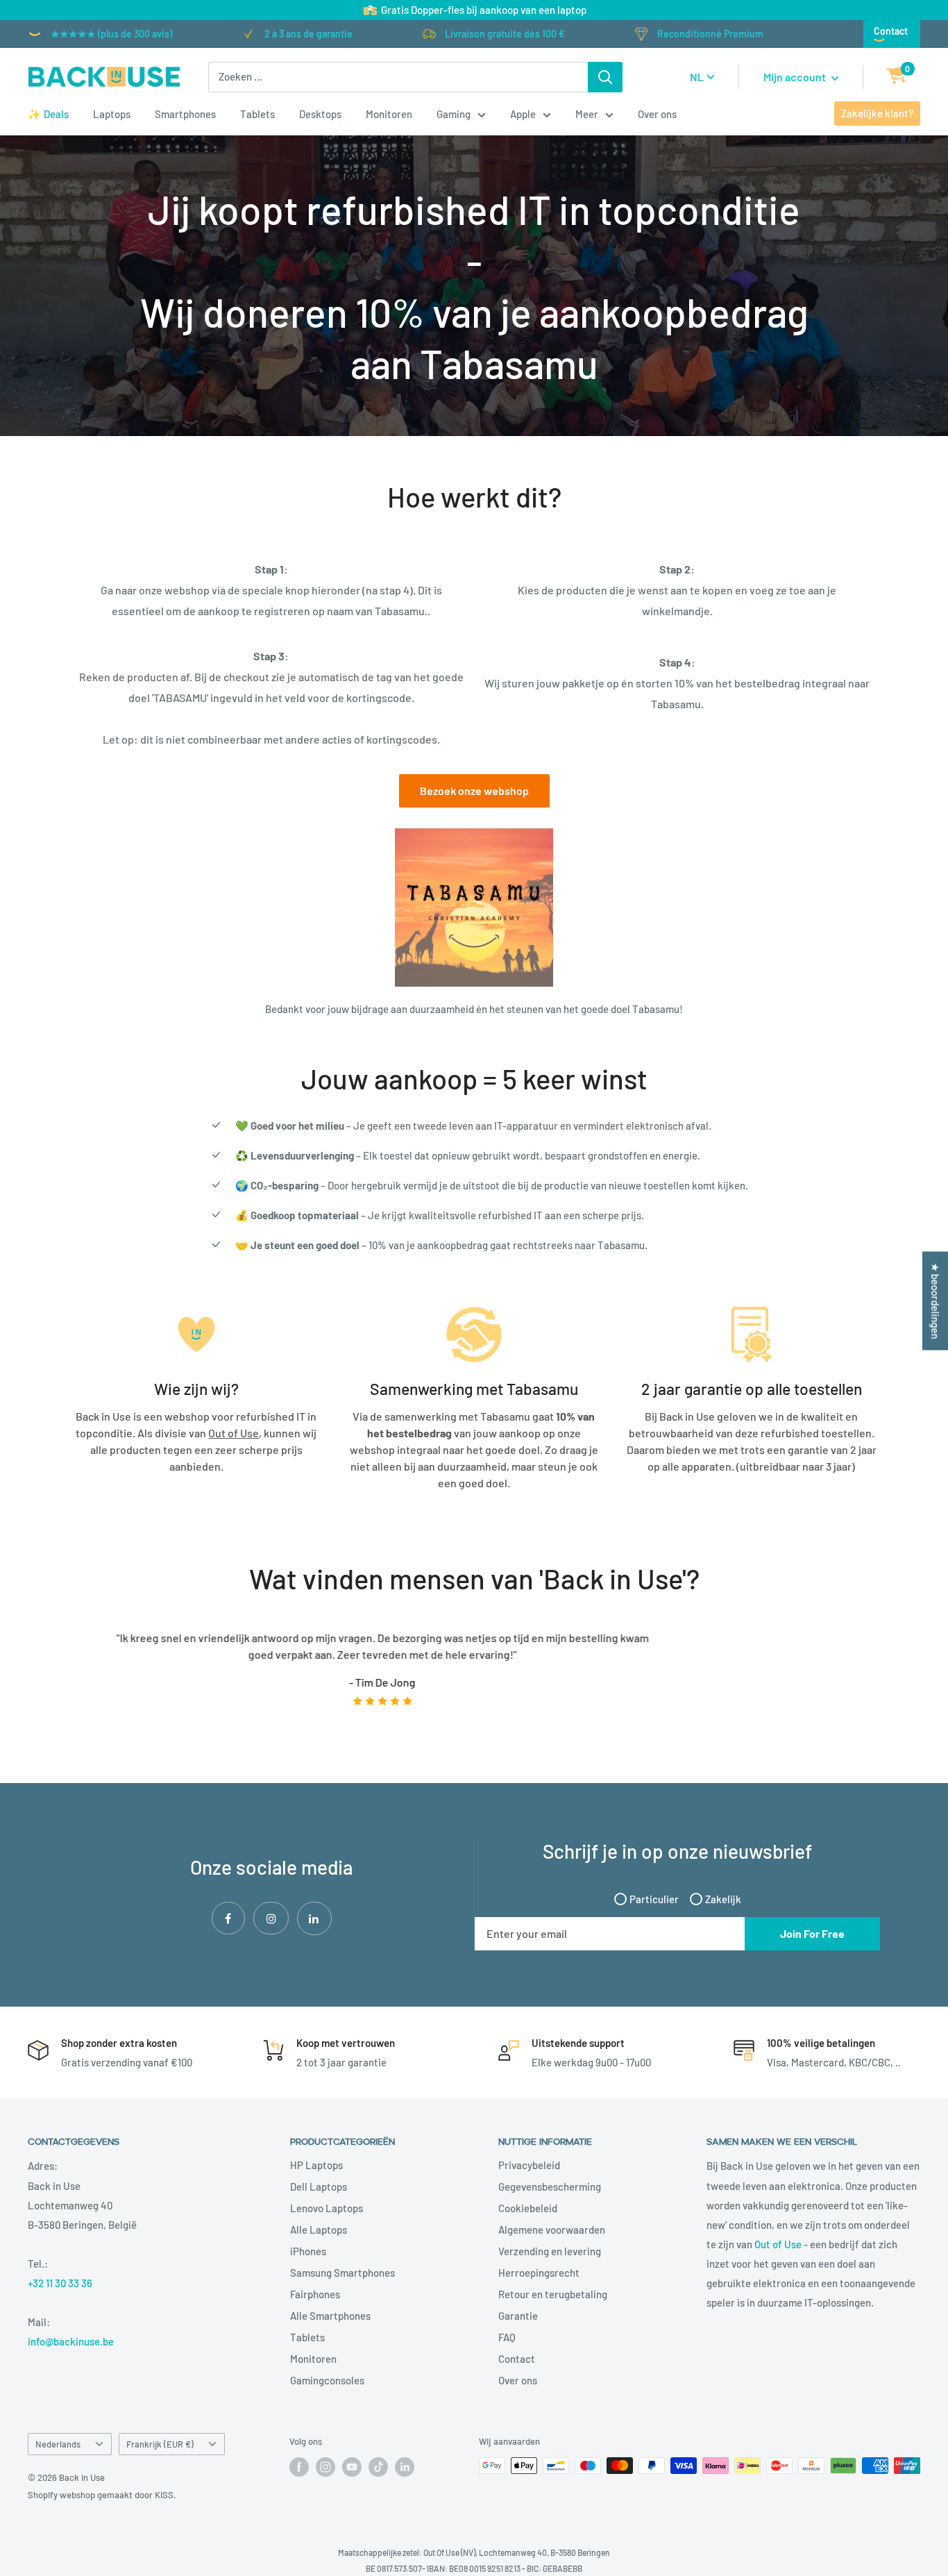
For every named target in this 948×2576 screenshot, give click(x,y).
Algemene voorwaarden (552, 2230)
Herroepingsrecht (539, 2273)
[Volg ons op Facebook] (299, 2467)
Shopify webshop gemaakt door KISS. (102, 2495)
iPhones (308, 2251)
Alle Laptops (319, 2230)
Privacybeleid (529, 2165)
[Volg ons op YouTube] (352, 2467)
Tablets (257, 114)
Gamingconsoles (327, 2380)
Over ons (657, 114)
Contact (891, 31)
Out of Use (778, 2244)
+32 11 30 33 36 (60, 2283)
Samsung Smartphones (342, 2273)
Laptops (112, 114)
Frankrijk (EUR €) (160, 2444)
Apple (523, 114)
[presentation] (53, 1678)
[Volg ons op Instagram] (325, 2467)
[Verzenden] (605, 77)
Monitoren (389, 114)
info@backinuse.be (71, 2341)
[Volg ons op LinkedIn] (405, 2467)
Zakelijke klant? (877, 113)
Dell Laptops (319, 2186)
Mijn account (796, 77)
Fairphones (315, 2294)
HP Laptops (316, 2165)
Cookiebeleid (528, 2208)
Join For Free (812, 1933)
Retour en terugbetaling (553, 2294)
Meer (587, 114)
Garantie (518, 2316)
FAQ (507, 2337)
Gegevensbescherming (550, 2186)
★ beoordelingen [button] (936, 1301)
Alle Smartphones (330, 2316)
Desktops (320, 114)
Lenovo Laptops (327, 2208)
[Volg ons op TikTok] (378, 2467)
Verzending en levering (550, 2251)
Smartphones (185, 114)
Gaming (454, 114)
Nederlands (58, 2444)
